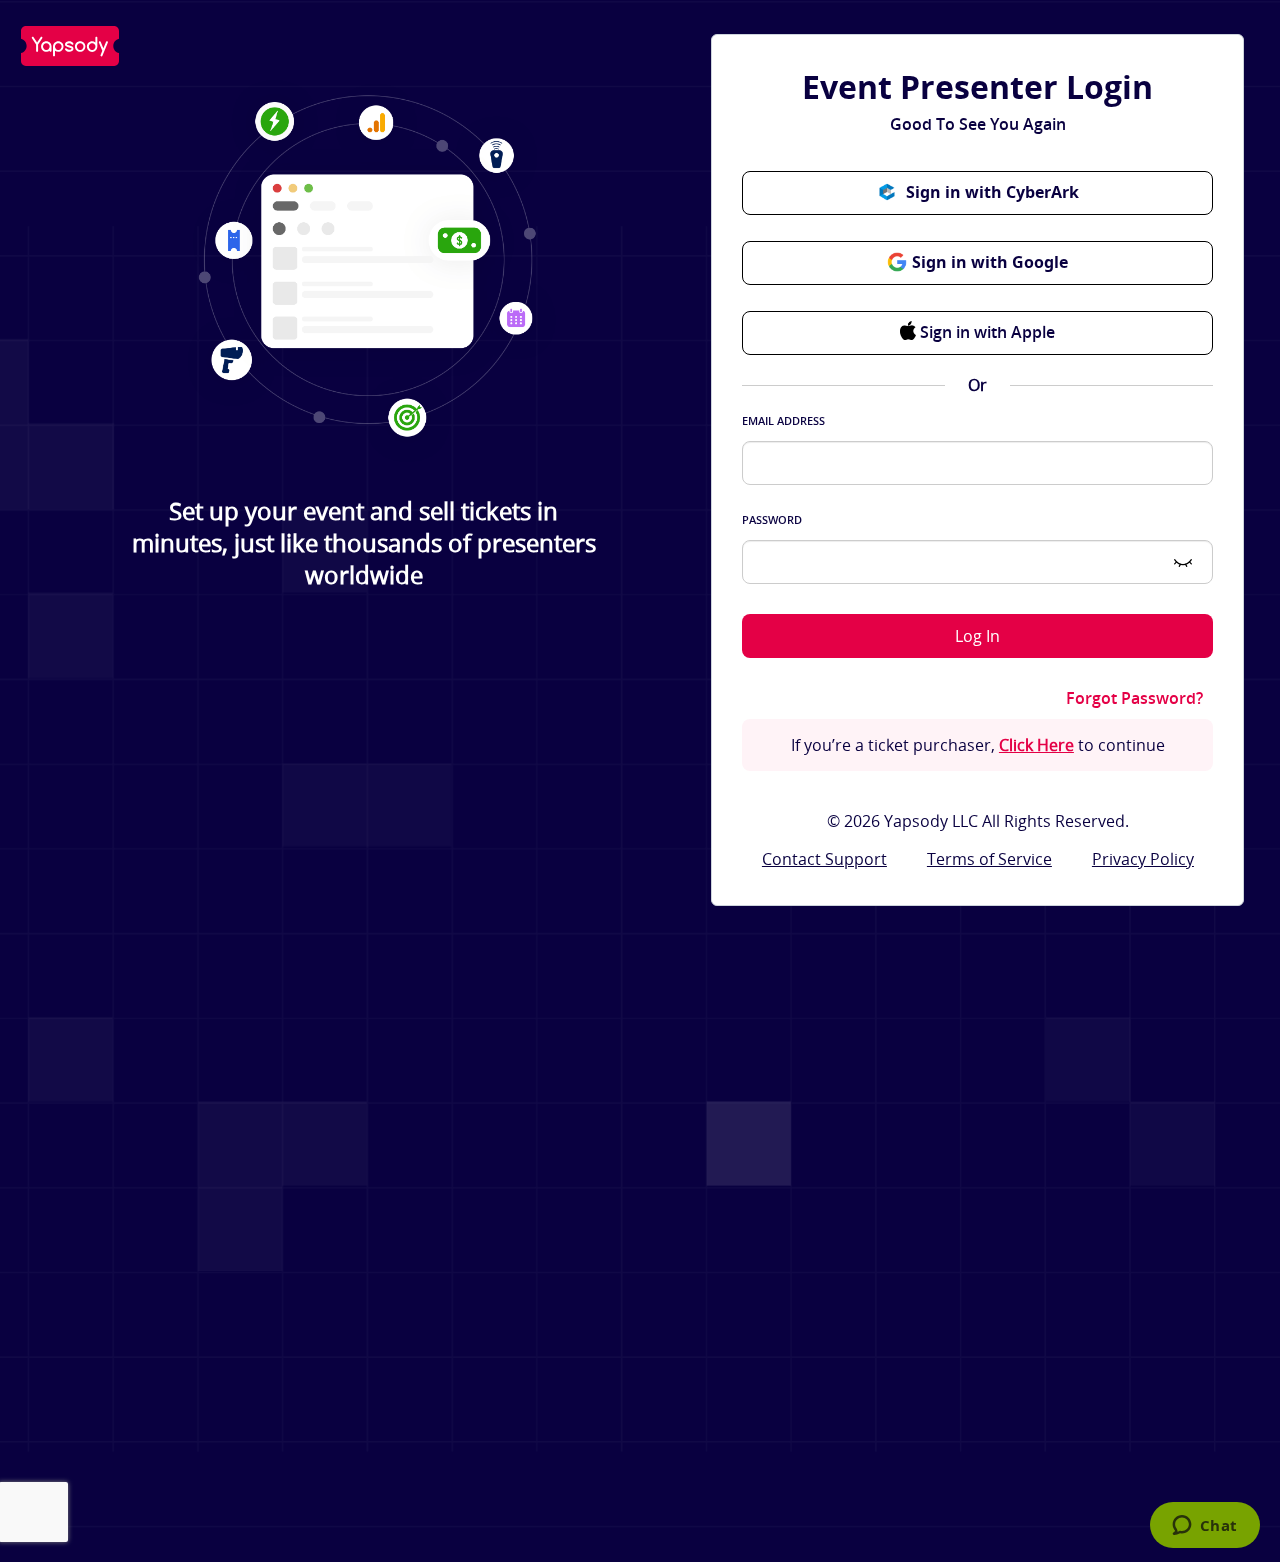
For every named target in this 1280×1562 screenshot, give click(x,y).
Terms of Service (989, 859)
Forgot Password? (1134, 698)
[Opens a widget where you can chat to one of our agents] (1204, 1527)
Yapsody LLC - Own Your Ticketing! (70, 46)
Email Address (783, 420)
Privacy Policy (1143, 859)
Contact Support (824, 859)
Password (772, 519)
